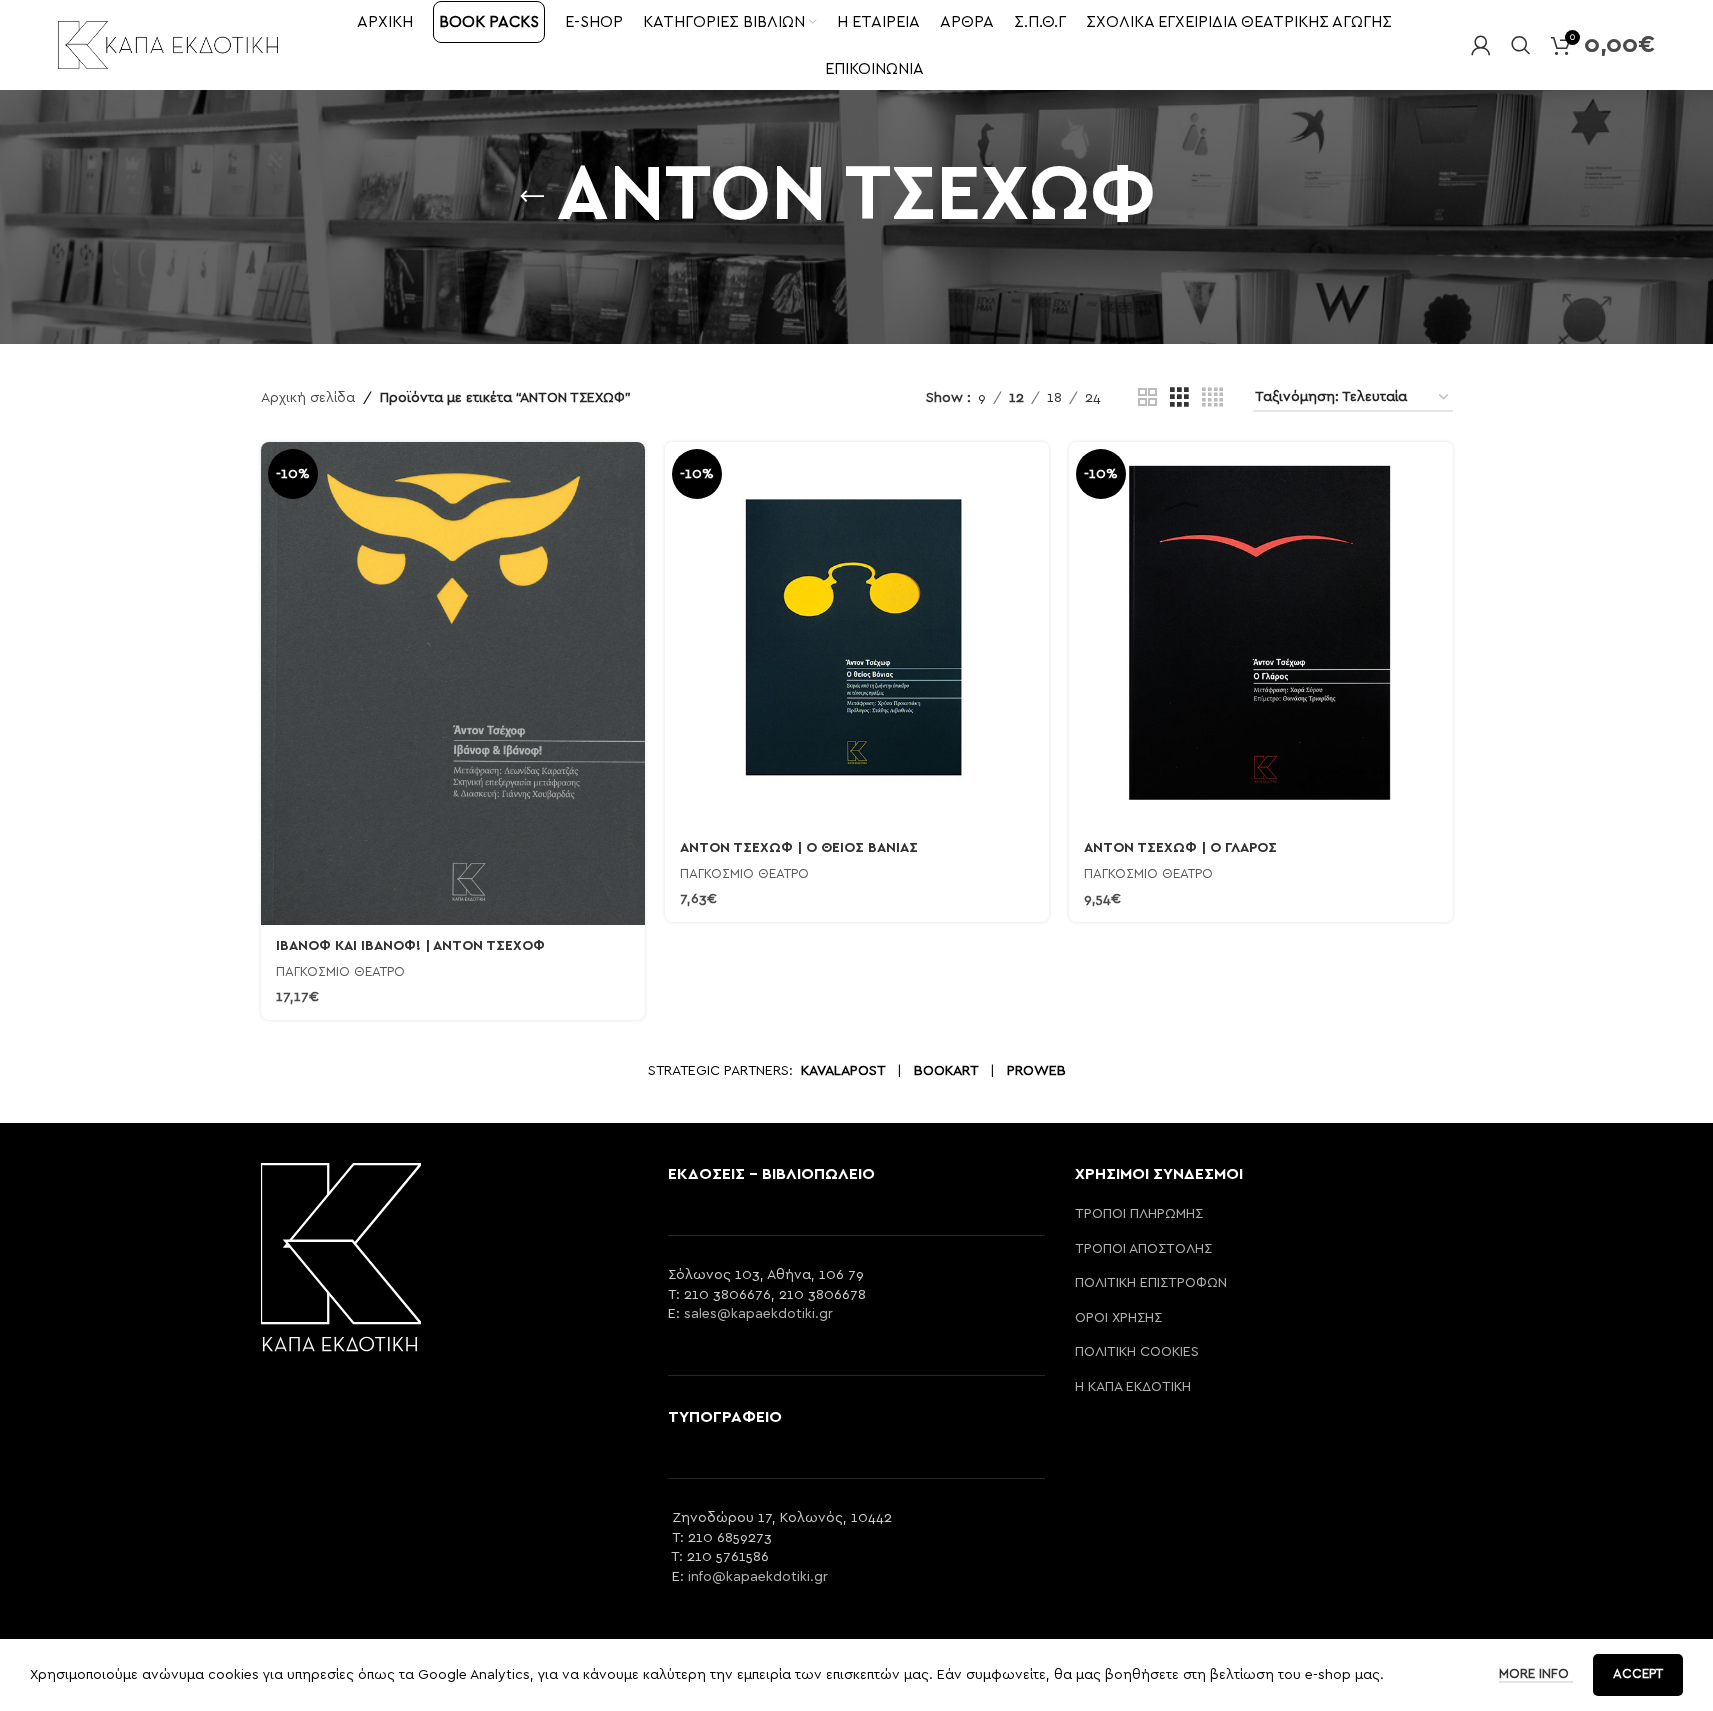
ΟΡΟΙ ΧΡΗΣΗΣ (1118, 1318)
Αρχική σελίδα (308, 398)
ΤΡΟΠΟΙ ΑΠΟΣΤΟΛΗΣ (1143, 1249)
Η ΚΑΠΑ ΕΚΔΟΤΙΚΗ (1133, 1387)
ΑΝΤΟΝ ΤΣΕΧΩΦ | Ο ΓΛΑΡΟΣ (1180, 848)
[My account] (1481, 45)
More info (1536, 1674)
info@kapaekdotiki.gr (758, 1577)
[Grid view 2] (1147, 398)
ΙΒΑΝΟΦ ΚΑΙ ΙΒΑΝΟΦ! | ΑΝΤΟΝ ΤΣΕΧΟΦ (410, 946)
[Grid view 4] (1212, 398)
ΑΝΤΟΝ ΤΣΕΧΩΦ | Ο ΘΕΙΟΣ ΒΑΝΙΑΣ (799, 848)
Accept (1638, 1674)
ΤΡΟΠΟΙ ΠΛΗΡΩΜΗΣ (1139, 1214)
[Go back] (532, 197)
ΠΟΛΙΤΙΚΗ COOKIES (1137, 1352)
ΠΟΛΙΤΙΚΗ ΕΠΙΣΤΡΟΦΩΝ (1151, 1283)
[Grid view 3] (1179, 398)
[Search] (1521, 45)
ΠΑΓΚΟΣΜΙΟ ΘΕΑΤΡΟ (340, 972)
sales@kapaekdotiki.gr (758, 1314)
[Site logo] (168, 44)
